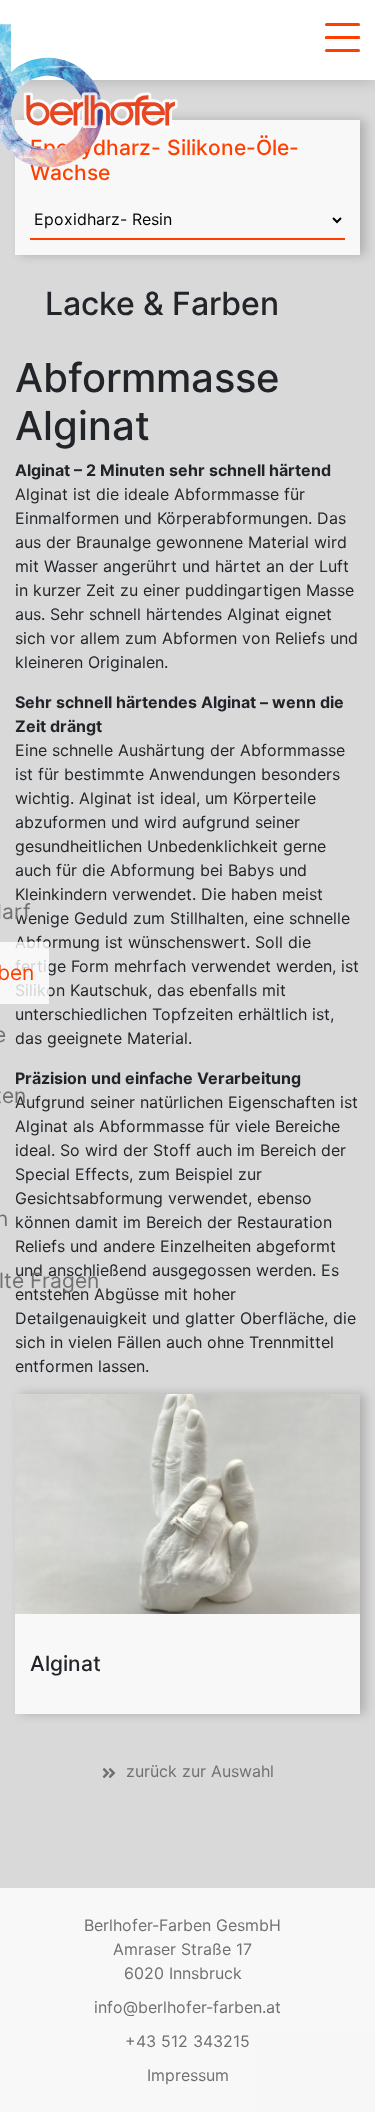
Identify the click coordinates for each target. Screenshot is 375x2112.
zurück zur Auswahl (200, 1771)
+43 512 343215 (187, 2041)
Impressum (188, 2075)
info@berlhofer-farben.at (187, 2007)
